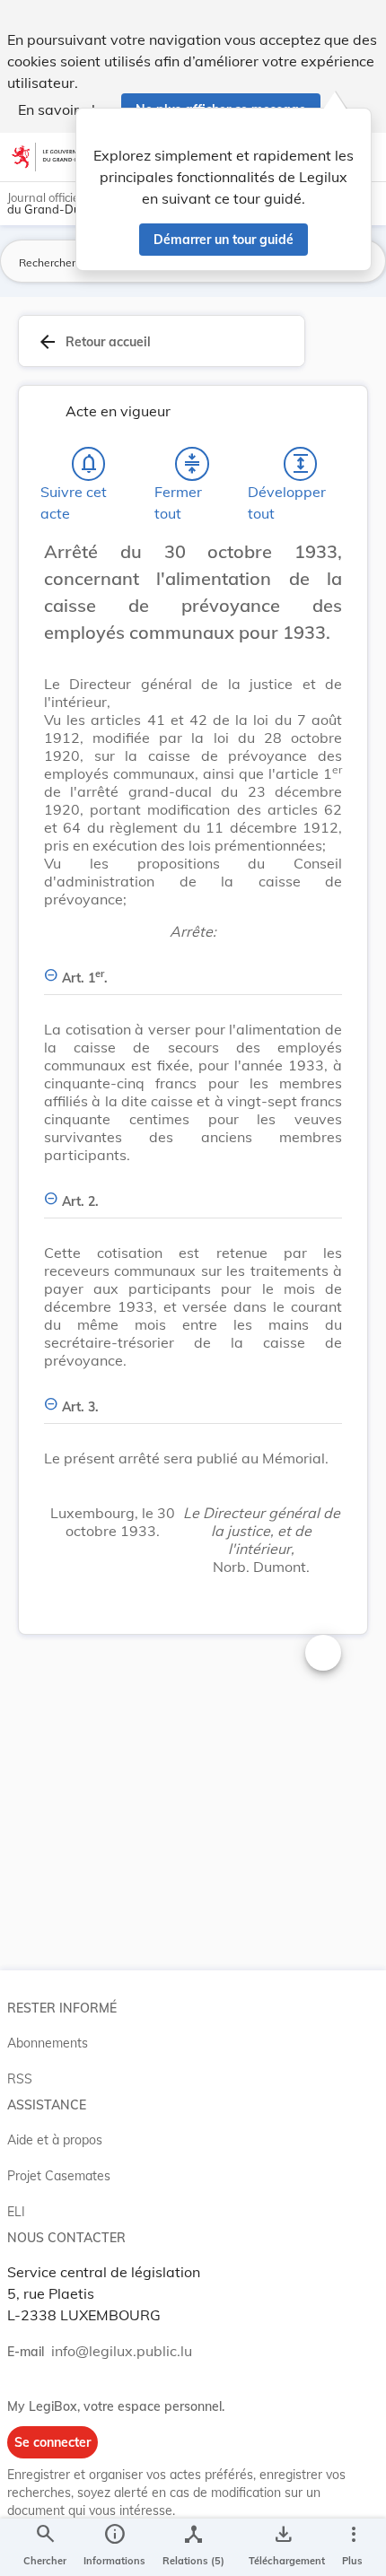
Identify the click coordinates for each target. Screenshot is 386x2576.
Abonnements (48, 2043)
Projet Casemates (59, 2176)
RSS (20, 2079)
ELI (16, 2212)
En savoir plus (64, 109)
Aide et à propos (55, 2140)
